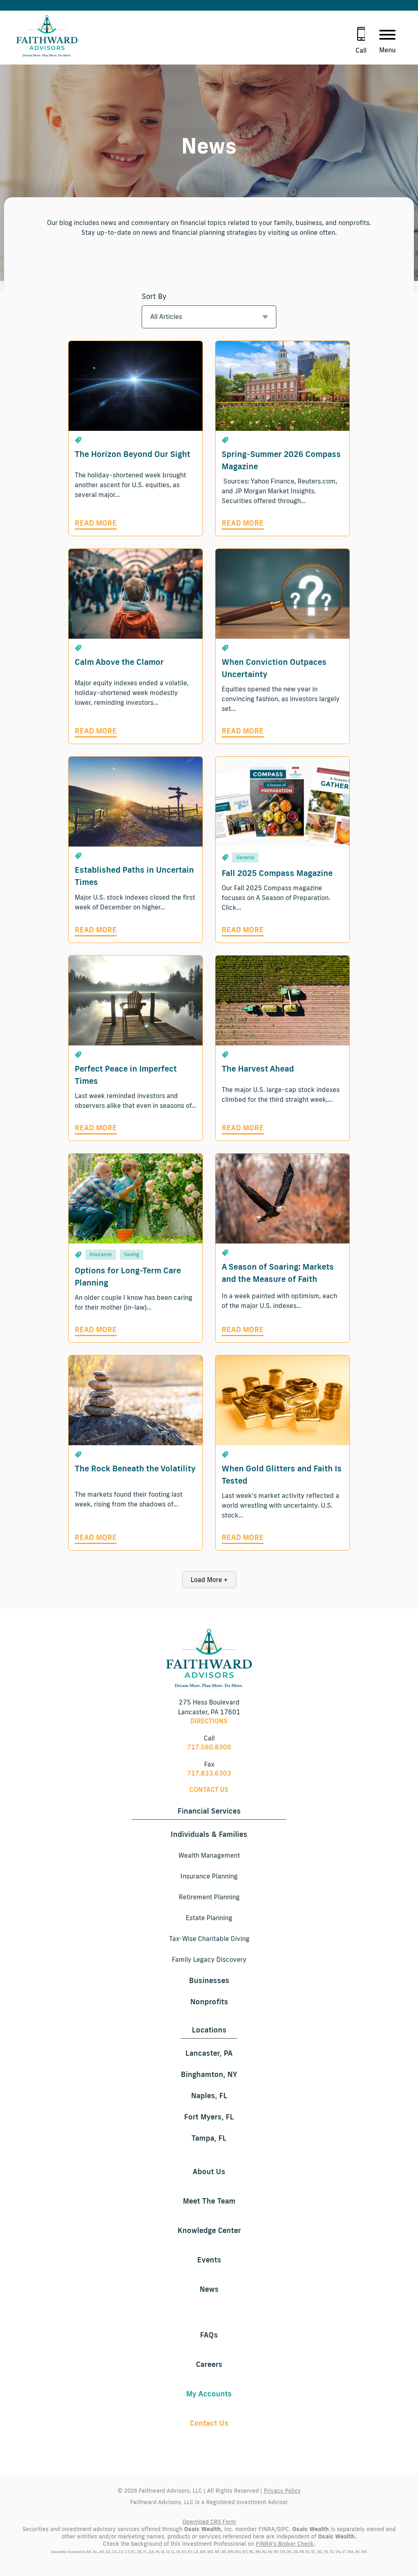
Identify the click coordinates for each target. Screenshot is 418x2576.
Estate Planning (209, 1918)
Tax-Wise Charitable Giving (209, 1939)
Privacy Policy (282, 2491)
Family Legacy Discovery (209, 1959)
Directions (209, 1721)
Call (361, 50)
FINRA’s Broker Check (285, 2544)
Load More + (209, 1580)
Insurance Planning (209, 1876)
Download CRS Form (209, 2522)
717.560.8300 (209, 1747)
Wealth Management (209, 1855)
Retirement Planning (209, 1897)
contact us (209, 1789)
